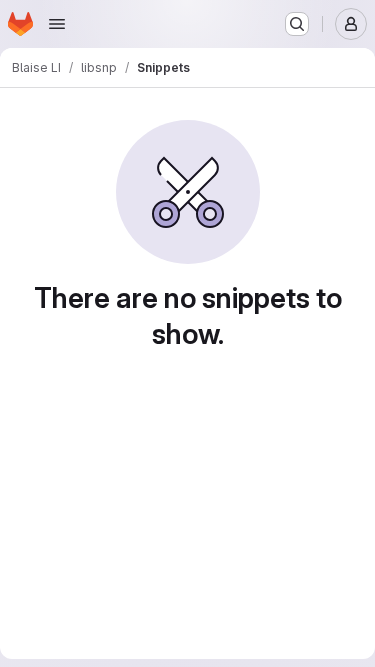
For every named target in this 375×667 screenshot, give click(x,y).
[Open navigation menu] (57, 24)
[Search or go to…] (297, 24)
